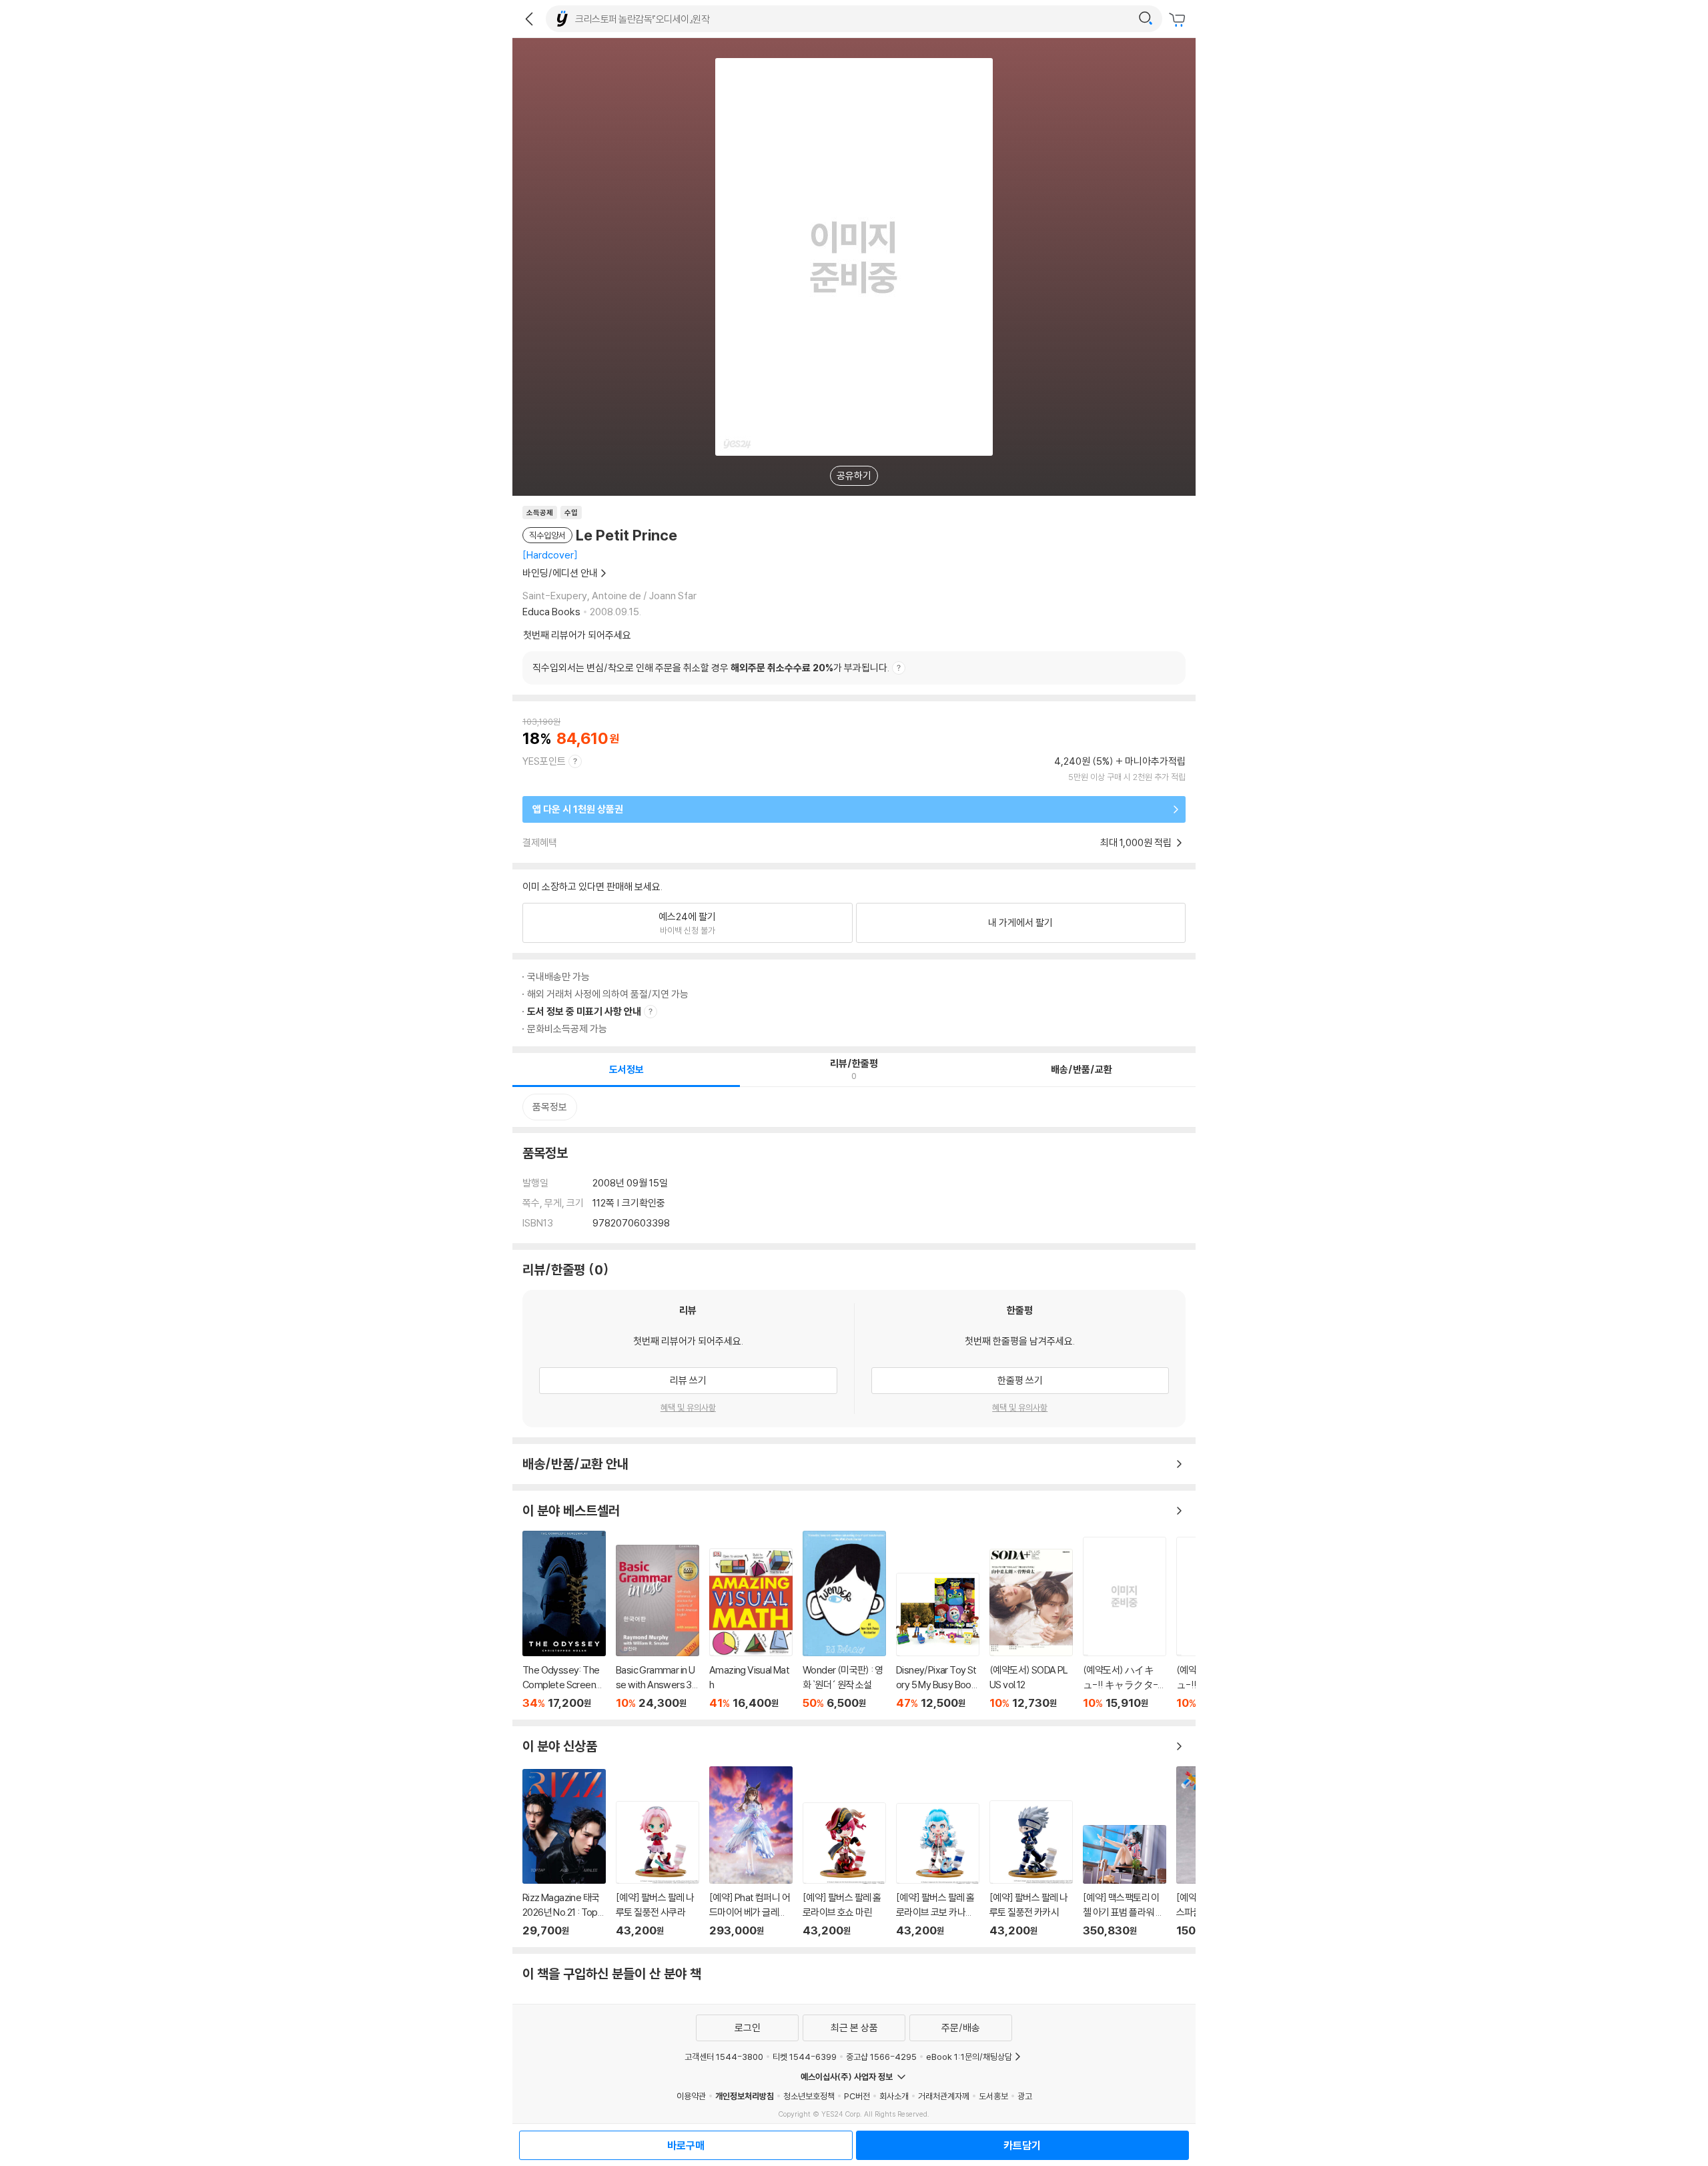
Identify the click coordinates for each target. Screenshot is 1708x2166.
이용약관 (691, 2096)
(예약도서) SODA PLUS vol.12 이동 (1031, 1629)
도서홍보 (993, 2096)
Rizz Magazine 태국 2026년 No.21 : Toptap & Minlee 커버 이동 (564, 1853)
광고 (1025, 2096)
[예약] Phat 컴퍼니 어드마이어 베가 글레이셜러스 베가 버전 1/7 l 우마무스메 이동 (751, 1852)
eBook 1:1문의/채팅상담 (969, 2057)
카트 (1179, 20)
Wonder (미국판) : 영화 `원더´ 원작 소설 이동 (844, 1620)
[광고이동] (1146, 19)
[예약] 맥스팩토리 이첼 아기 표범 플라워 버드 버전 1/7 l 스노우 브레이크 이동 (1125, 1881)
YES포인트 (544, 761)
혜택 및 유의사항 (688, 1407)
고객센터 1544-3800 (724, 2057)
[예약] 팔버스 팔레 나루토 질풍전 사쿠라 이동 (658, 1869)
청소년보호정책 (809, 2096)
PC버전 (857, 2096)
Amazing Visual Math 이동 (751, 1629)
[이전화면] (529, 19)
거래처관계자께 (944, 2096)
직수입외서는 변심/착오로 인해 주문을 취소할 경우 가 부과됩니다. (711, 668)
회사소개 (894, 2096)
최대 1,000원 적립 (1137, 842)
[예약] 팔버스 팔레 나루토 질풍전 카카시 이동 (1031, 1869)
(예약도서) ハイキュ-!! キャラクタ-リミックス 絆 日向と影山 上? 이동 (1125, 1623)
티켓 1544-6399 (805, 2057)
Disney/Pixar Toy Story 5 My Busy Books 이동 (938, 1641)
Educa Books (551, 612)
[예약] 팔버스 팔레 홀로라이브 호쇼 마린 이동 (844, 1870)
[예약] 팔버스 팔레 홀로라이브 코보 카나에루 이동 (938, 1870)
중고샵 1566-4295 (881, 2057)
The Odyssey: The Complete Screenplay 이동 (564, 1620)
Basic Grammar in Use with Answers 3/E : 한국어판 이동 (658, 1627)
